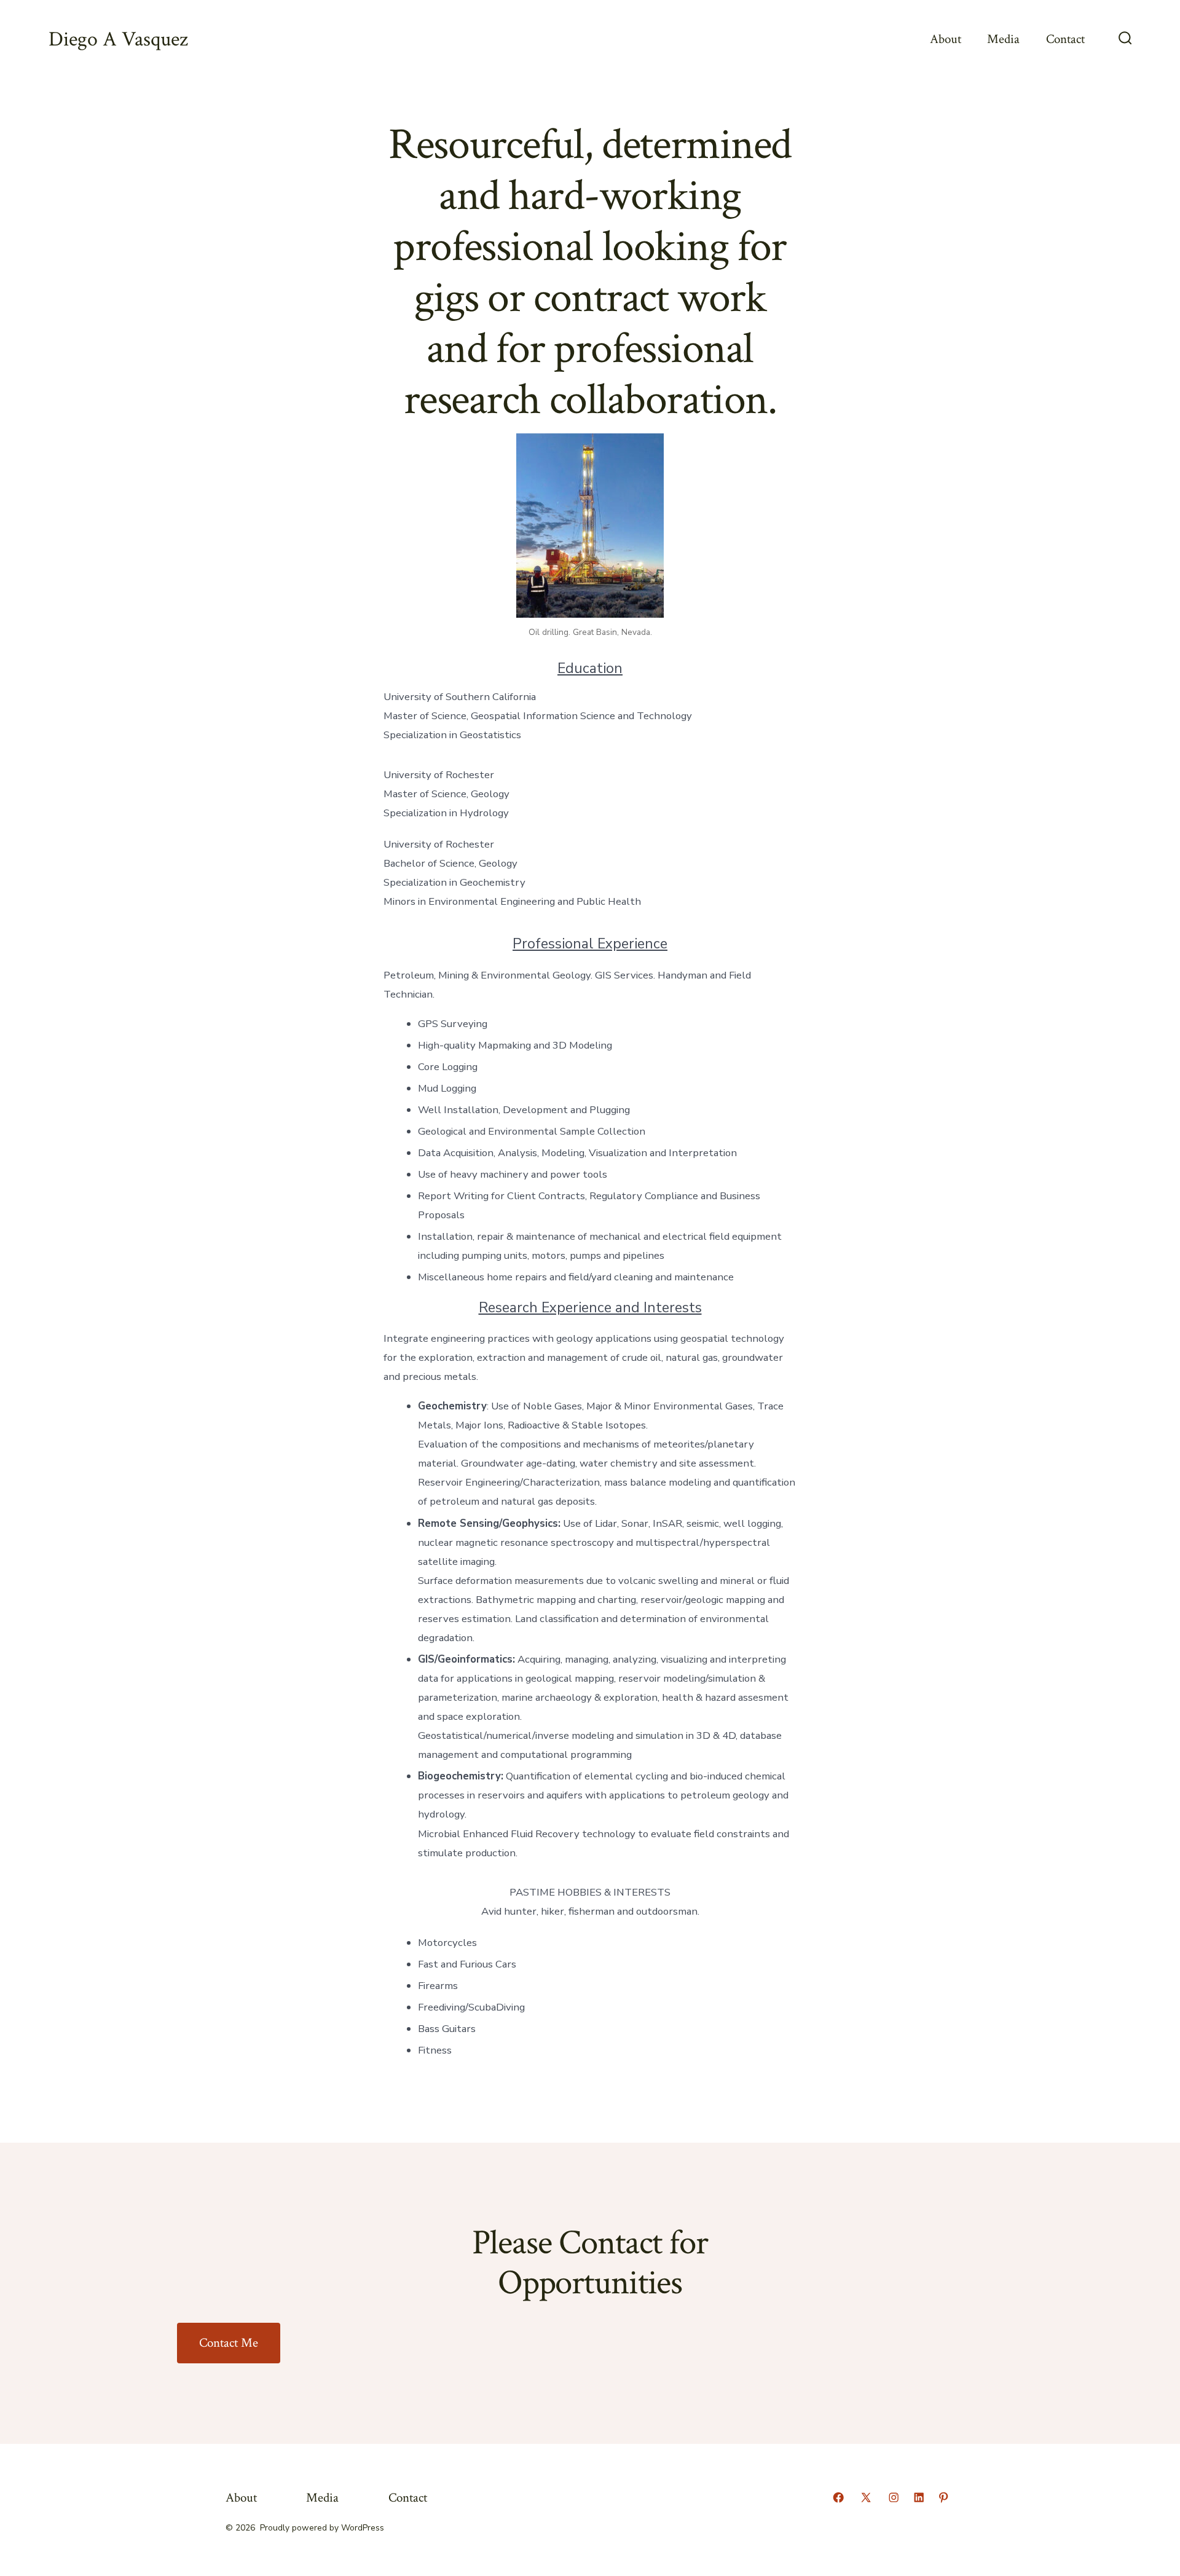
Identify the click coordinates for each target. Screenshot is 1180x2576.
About (946, 39)
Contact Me (229, 2343)
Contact (1065, 39)
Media (1003, 39)
